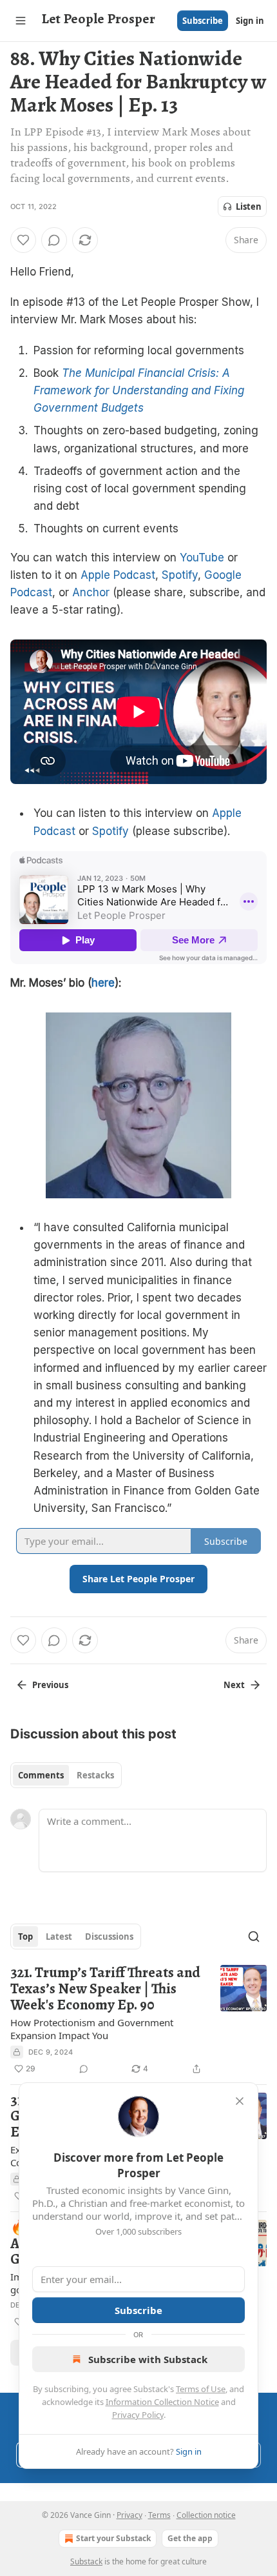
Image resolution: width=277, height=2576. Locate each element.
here (103, 983)
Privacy (129, 2515)
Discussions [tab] (109, 1937)
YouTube (202, 558)
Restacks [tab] (95, 1775)
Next (234, 1685)
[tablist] (66, 1775)
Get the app (190, 2538)
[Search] (254, 1937)
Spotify (180, 575)
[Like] (23, 240)
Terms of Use (201, 2389)
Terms (159, 2515)
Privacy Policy (138, 2415)
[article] (138, 2020)
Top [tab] (25, 1937)
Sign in (250, 21)
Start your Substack (113, 2538)
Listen (249, 206)
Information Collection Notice (162, 2402)
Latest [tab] (59, 1937)
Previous (50, 1685)
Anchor (91, 592)
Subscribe (203, 21)
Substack (86, 2561)
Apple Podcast (118, 575)
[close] (240, 2101)
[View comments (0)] (54, 240)
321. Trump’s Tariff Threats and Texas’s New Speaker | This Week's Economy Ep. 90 (105, 1989)
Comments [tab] (41, 1775)
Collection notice (206, 2515)
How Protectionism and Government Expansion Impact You (92, 2029)
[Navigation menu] (21, 21)
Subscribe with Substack (148, 2359)
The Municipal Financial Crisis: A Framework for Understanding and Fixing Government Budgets (139, 390)
